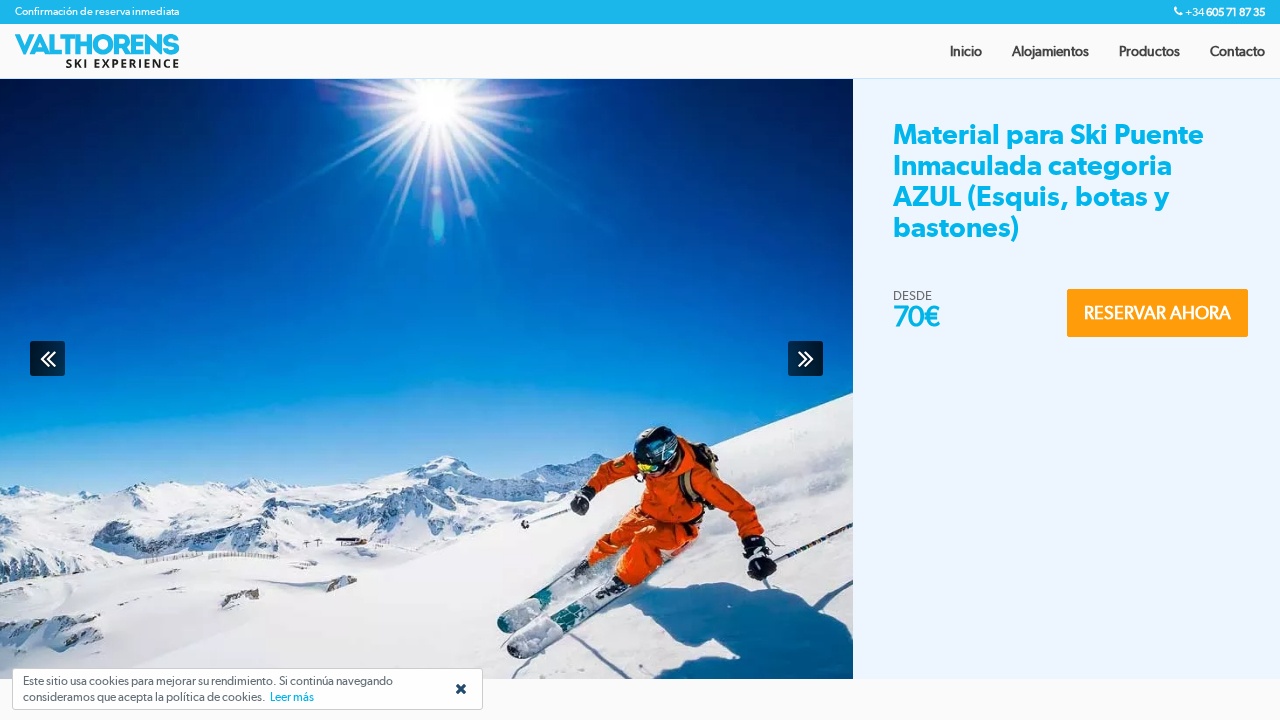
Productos (1149, 51)
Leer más (292, 697)
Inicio (966, 51)
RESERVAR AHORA (1157, 312)
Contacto (1237, 51)
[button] (47, 358)
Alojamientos (1050, 51)
